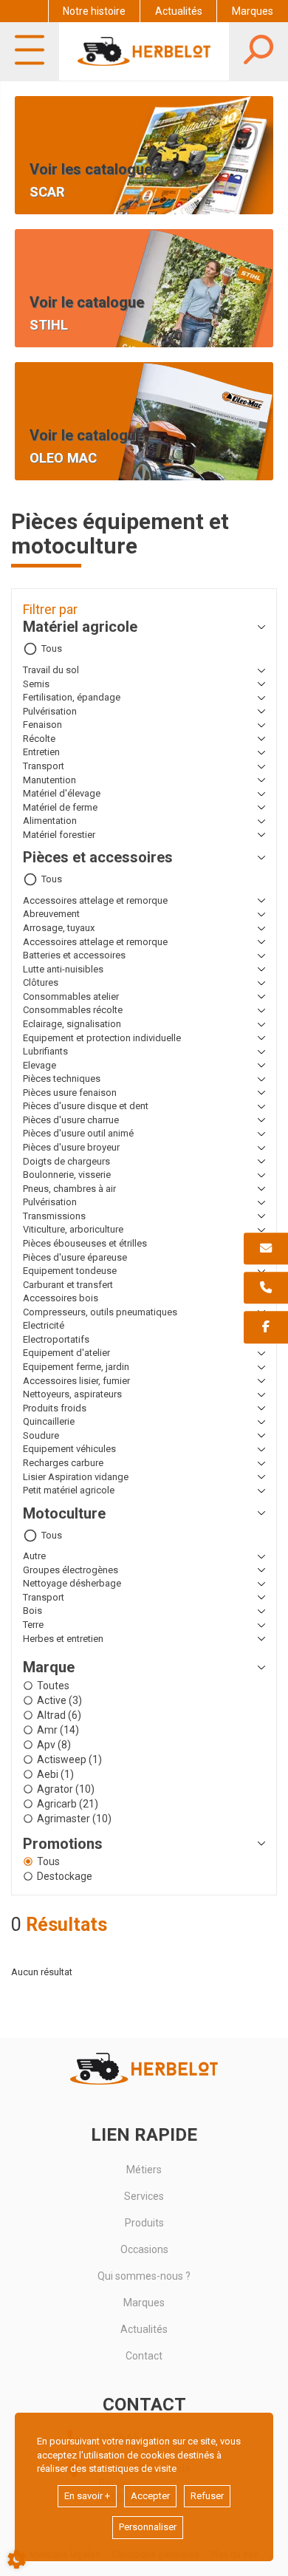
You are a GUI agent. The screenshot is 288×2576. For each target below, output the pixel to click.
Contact (144, 2356)
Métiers (144, 2170)
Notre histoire (94, 11)
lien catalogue (56, 238)
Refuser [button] (207, 2496)
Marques (253, 11)
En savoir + (87, 2496)
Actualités (179, 11)
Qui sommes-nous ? (144, 2276)
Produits (144, 2223)
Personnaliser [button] (148, 2527)
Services (144, 2196)
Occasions (144, 2249)
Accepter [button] (150, 2496)
